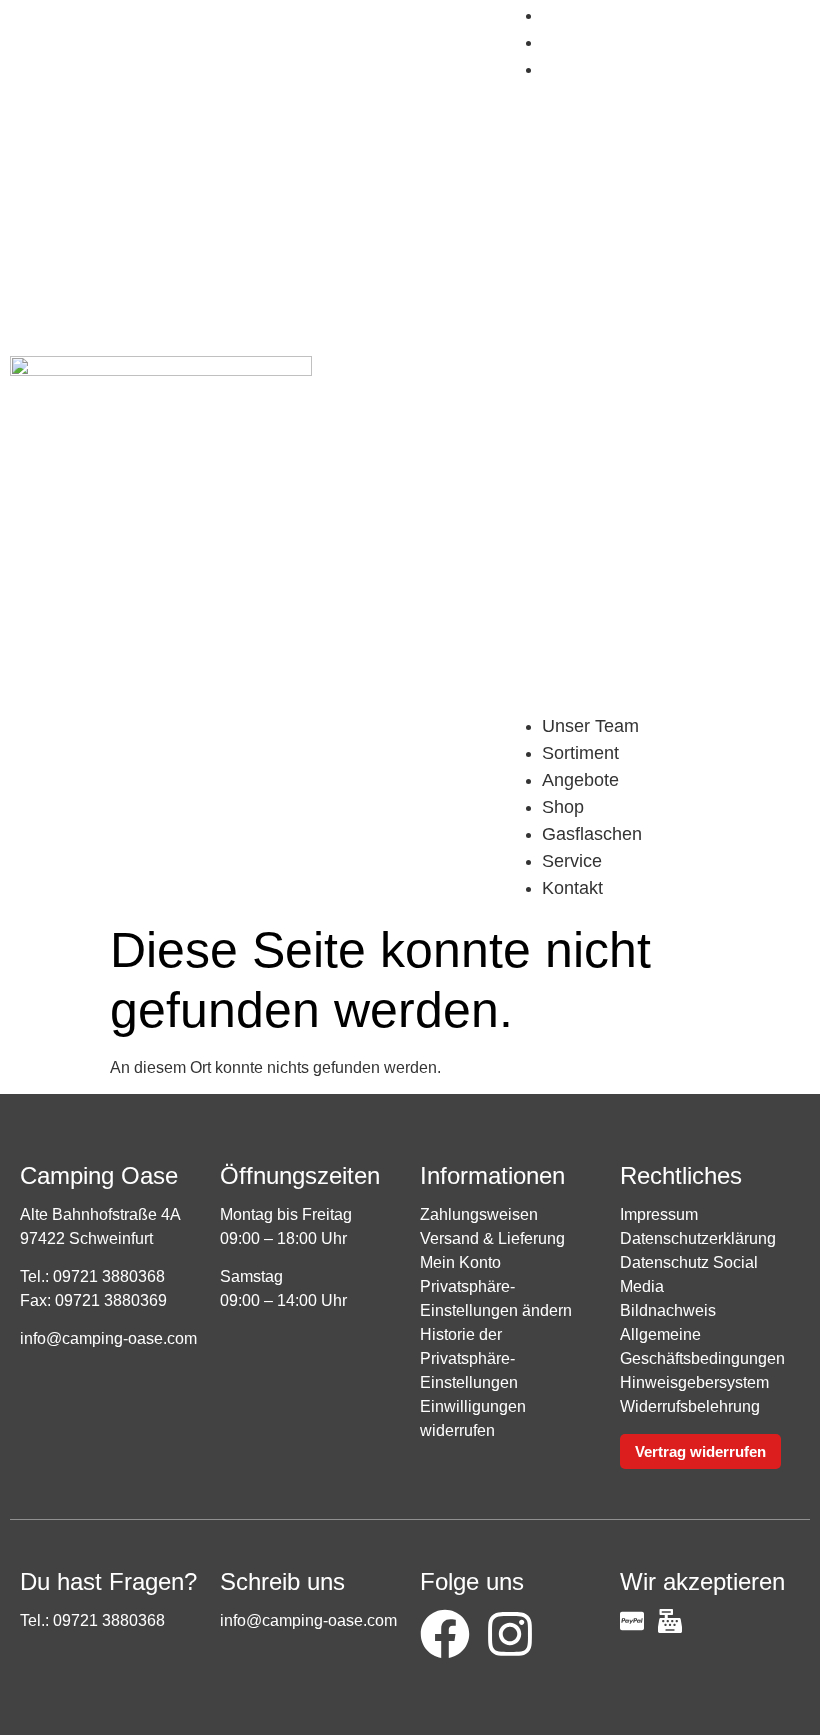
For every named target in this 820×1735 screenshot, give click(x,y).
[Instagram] (510, 1634)
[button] (656, 398)
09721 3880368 (109, 1276)
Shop (563, 807)
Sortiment (580, 753)
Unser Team (590, 726)
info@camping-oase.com (108, 1338)
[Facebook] (445, 1634)
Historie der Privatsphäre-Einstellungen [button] (469, 1358)
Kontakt (587, 69)
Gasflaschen (607, 15)
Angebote (580, 780)
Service (587, 42)
